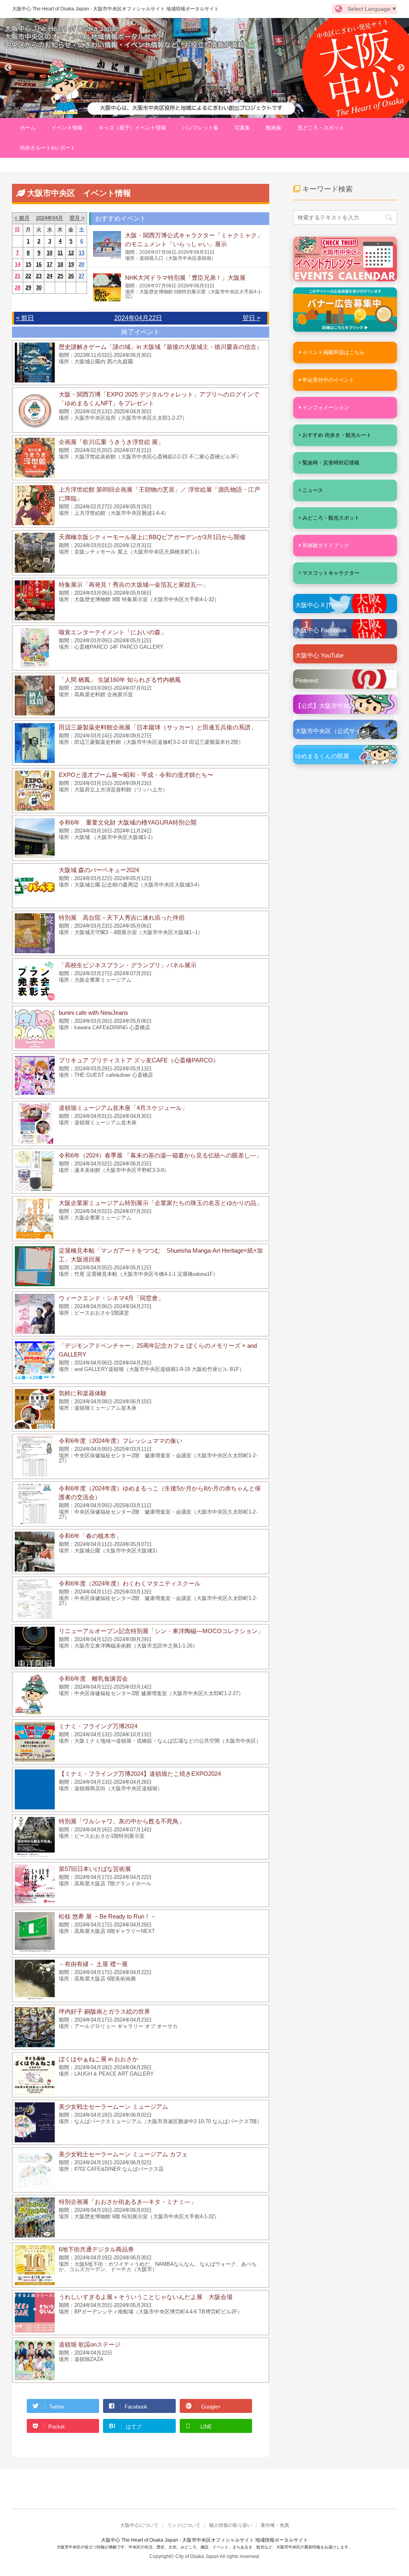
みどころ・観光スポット (331, 518)
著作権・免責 (275, 2525)
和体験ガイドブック (326, 545)
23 (39, 276)
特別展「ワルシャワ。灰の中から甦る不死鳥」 (122, 1821)
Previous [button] (8, 68)
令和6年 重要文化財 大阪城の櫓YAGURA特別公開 (128, 822)
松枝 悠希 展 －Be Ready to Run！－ (107, 1916)
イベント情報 (67, 128)
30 (39, 288)
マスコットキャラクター (331, 573)
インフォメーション (326, 407)
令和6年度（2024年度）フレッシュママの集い (121, 1441)
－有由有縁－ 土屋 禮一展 (93, 1964)
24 (50, 276)
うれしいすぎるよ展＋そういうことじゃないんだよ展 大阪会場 (146, 2297)
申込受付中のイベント (328, 380)
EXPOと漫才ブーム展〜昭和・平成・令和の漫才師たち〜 (136, 775)
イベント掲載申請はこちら (334, 352)
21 (18, 276)
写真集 (242, 128)
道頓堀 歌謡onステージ (90, 2344)
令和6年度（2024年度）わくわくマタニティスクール (130, 1583)
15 (28, 264)
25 (60, 276)
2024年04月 (50, 218)
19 (71, 264)
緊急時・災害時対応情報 (331, 463)
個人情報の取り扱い (230, 2525)
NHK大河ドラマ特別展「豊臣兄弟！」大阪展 (185, 278)
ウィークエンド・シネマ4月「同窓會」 (111, 1298)
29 (28, 288)
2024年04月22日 (138, 318)
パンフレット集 (200, 128)
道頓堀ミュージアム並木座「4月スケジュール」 (123, 1108)
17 (50, 264)
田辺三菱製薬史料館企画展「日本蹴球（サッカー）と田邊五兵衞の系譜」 (158, 727)
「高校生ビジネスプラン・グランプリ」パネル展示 (128, 965)
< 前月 (22, 218)
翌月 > (77, 218)
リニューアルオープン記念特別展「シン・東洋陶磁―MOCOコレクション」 (161, 1631)
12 (71, 253)
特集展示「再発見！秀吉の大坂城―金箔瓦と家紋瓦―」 (134, 585)
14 (18, 264)
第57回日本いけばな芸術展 (95, 1869)
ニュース (313, 490)
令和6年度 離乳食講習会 (93, 1678)
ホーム (28, 128)
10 (50, 253)
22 (28, 276)
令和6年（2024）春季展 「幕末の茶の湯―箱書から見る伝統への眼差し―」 (160, 1155)
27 (81, 276)
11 (60, 253)
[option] (204, 68)
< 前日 (25, 318)
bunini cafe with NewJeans (93, 1013)
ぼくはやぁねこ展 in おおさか (98, 2059)
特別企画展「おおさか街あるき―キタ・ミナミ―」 (128, 2202)
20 (81, 264)
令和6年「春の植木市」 (90, 1536)
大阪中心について (139, 2525)
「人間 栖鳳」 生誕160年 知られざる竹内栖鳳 (120, 680)
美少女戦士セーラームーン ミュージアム (113, 2107)
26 (71, 276)
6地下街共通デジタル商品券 (96, 2249)
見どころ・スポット (321, 128)
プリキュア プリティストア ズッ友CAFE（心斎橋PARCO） (139, 1060)
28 (18, 288)
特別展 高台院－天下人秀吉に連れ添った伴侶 (122, 917)
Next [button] (401, 68)
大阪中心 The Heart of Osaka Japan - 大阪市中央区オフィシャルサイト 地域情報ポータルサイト (115, 9)
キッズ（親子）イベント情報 (132, 128)
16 (39, 264)
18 (60, 264)
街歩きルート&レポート (48, 148)
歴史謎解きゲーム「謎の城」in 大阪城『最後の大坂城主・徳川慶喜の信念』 (161, 347)
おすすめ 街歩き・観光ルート (337, 435)
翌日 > (251, 318)
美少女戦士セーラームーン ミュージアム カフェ (123, 2154)
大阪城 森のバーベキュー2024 (99, 870)
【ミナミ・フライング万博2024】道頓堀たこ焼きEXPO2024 (140, 1774)
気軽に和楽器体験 (83, 1393)
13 (81, 253)
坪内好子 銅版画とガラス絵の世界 (104, 2011)
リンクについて (184, 2525)
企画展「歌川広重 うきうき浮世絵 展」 (111, 442)
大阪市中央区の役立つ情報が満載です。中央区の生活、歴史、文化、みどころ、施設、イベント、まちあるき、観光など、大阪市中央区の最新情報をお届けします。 (204, 2547)
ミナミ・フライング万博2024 (98, 1726)
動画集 (274, 128)
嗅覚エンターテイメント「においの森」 (113, 632)
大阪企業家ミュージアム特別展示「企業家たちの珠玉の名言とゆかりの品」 (161, 1203)
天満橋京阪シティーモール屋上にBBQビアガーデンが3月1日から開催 (152, 537)
